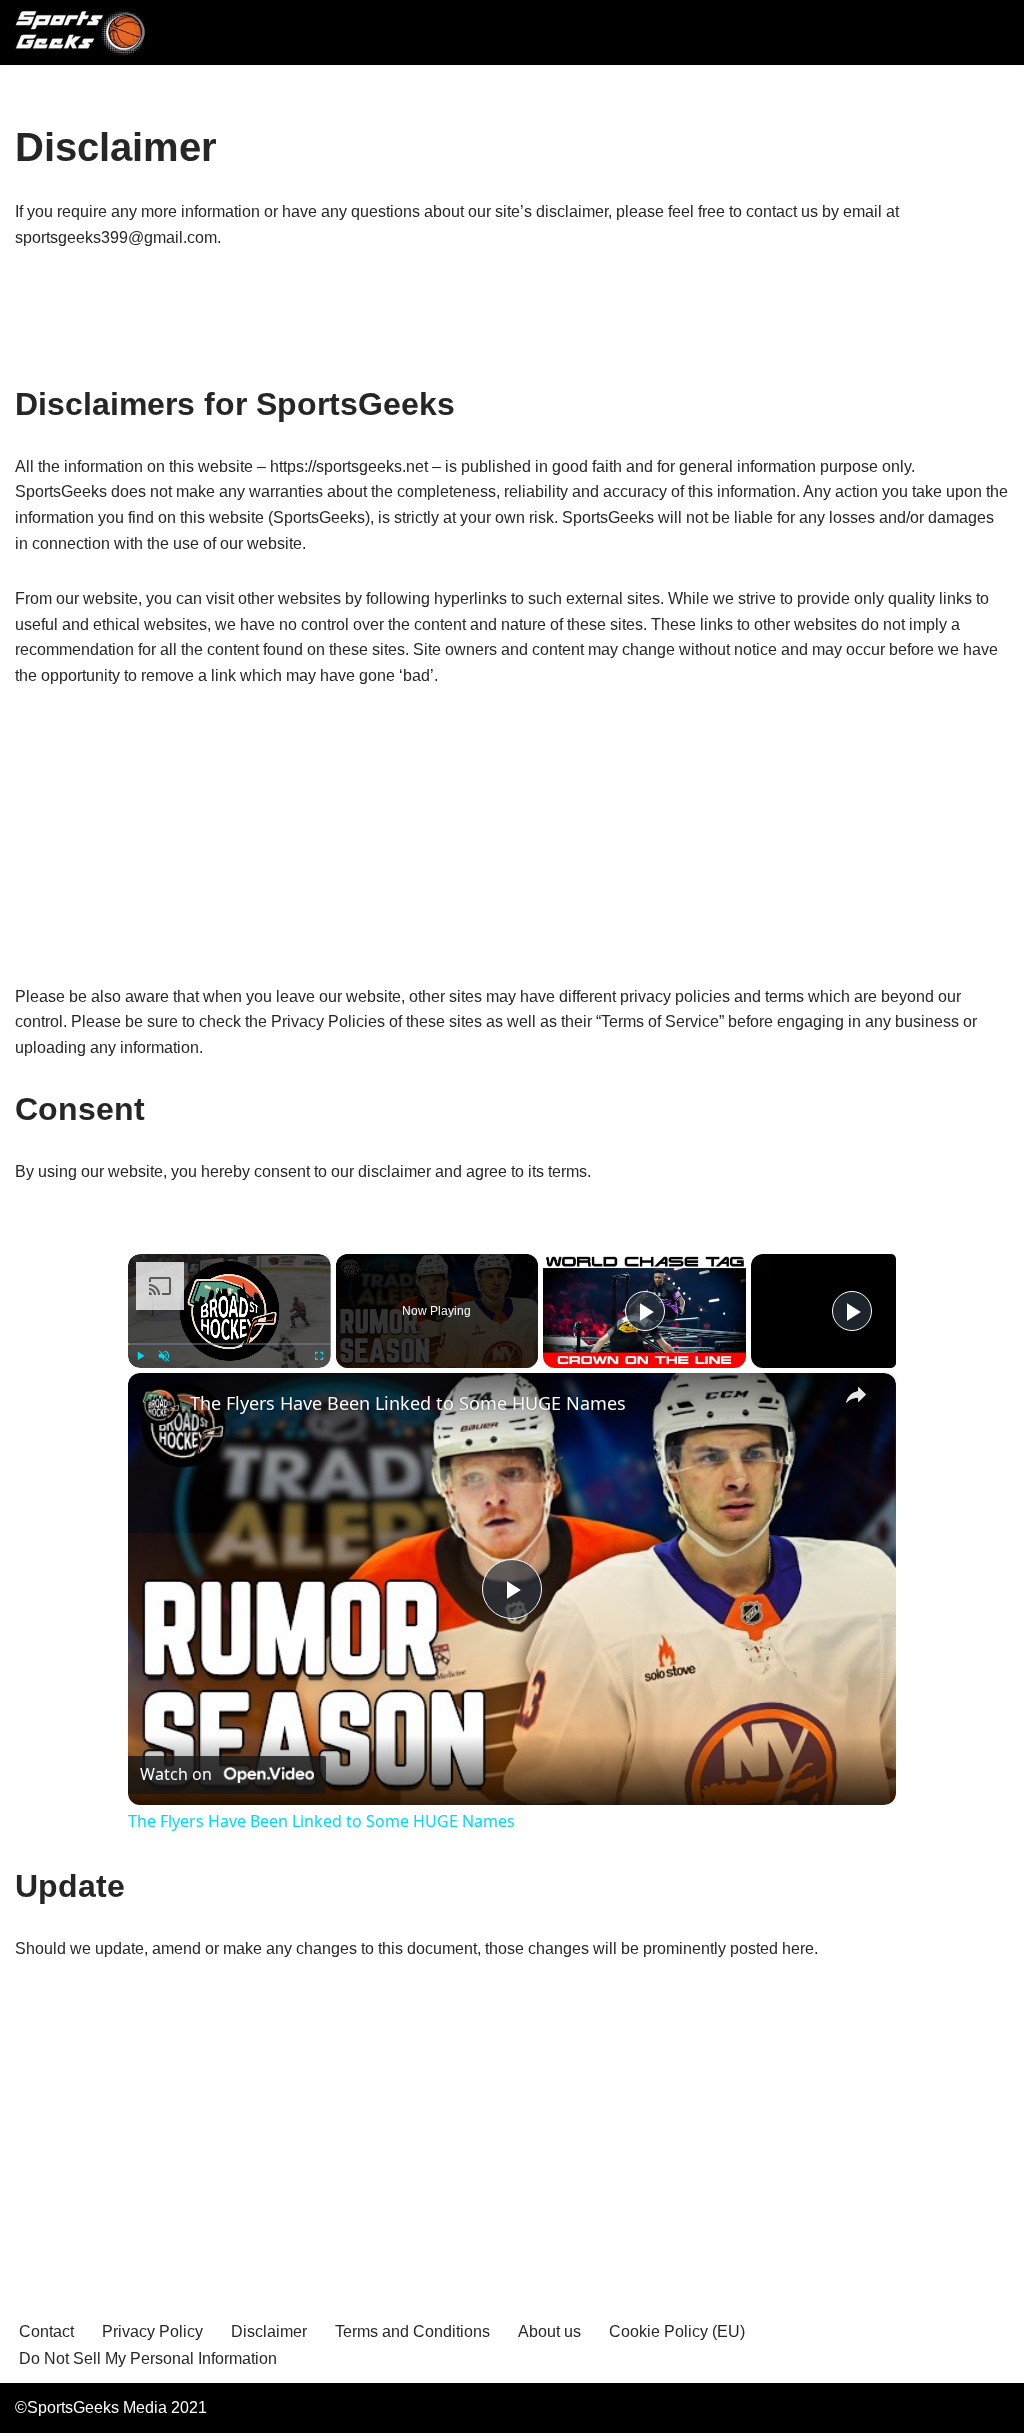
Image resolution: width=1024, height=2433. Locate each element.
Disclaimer (269, 2331)
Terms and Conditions (412, 2331)
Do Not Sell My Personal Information (148, 2358)
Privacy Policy (152, 2331)
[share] (856, 1395)
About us (549, 2331)
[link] (160, 1405)
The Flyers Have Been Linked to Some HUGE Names (408, 1403)
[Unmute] (164, 1356)
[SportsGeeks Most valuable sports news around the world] (82, 32)
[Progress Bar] (229, 1344)
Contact (46, 2331)
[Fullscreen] (319, 1356)
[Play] (140, 1356)
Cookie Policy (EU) (677, 2331)
